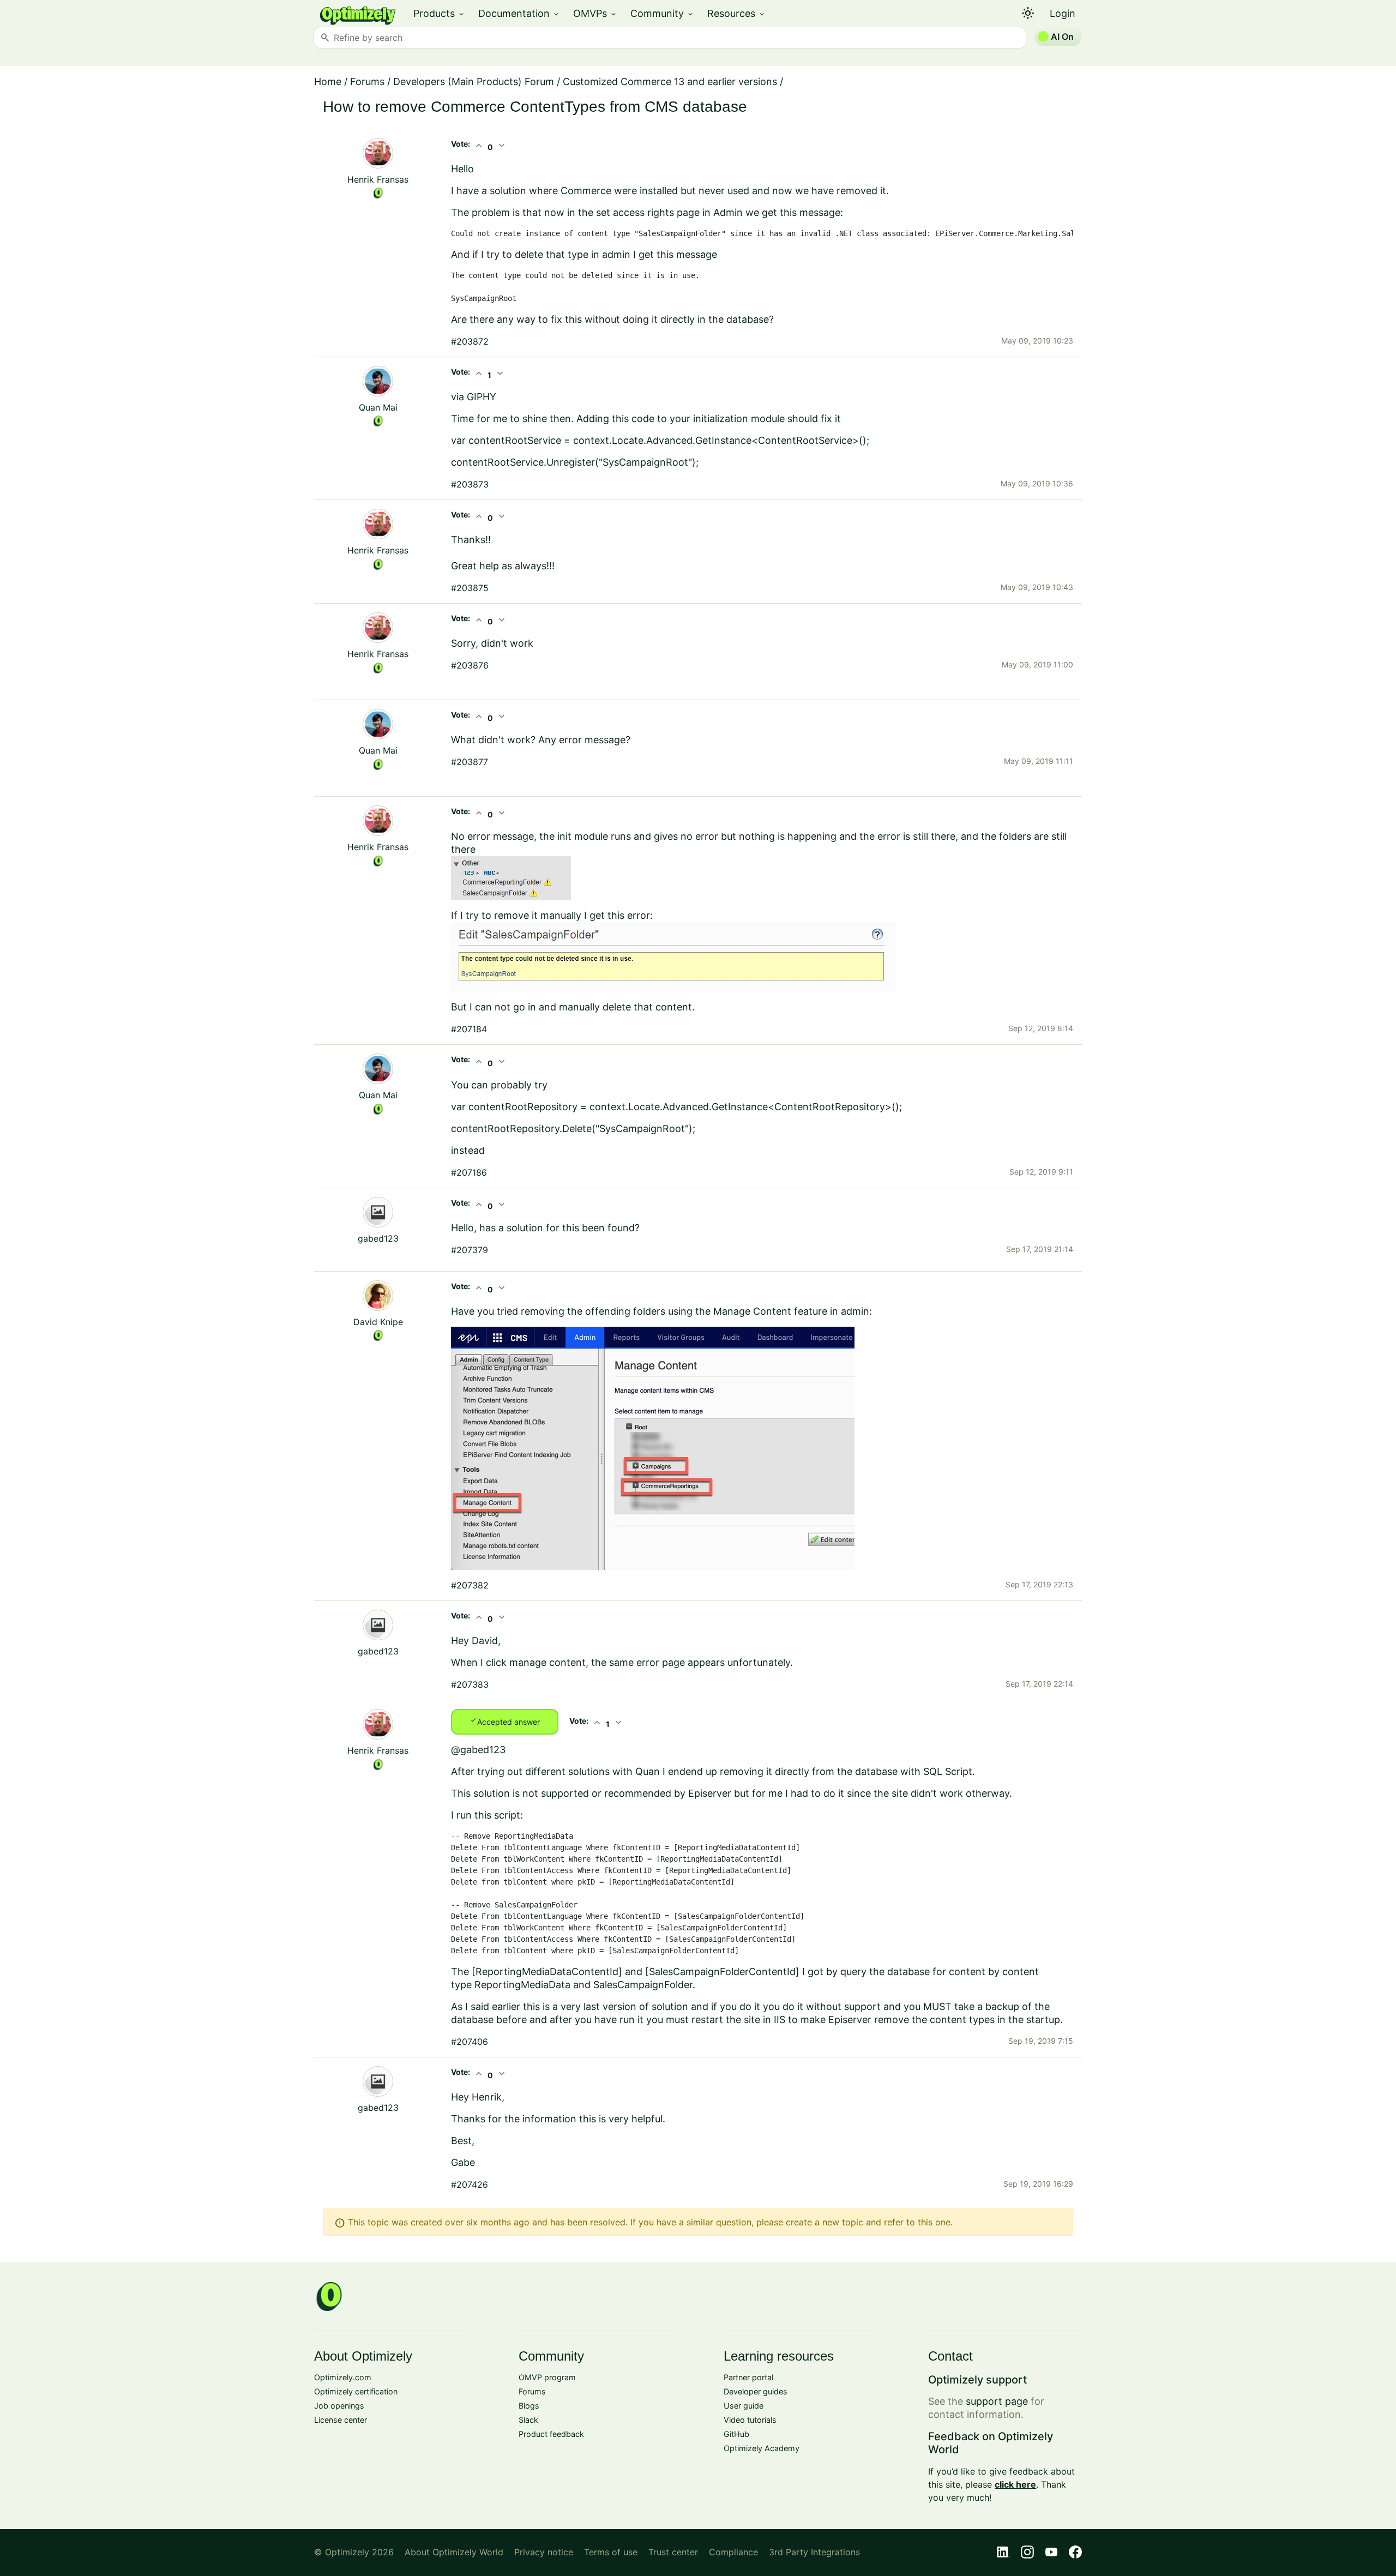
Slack (528, 2420)
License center (341, 2420)
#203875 (470, 588)
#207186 (469, 1172)
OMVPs (595, 13)
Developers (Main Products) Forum (474, 82)
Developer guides (756, 2391)
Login (1063, 13)
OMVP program (547, 2377)
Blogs (529, 2406)
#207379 (470, 1250)
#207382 (470, 1585)
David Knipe (378, 1322)
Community (662, 13)
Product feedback (551, 2434)
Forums (367, 82)
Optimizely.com (343, 2377)
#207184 (469, 1029)
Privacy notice (544, 2552)
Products (439, 13)
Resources (736, 13)
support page (997, 2401)
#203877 (470, 762)
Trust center (673, 2552)
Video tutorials (750, 2420)
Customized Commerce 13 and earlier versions (670, 82)
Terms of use (611, 2552)
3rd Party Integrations (814, 2552)
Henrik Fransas (378, 179)
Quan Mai (378, 407)
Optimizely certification (356, 2391)
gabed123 (378, 1238)
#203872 (470, 341)
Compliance (733, 2552)
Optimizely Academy (762, 2448)
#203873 (470, 484)
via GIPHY (474, 397)
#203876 (470, 665)
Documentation (519, 13)
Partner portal (748, 2377)
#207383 (470, 1684)
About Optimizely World (454, 2552)
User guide (744, 2406)
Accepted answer (505, 1721)
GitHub (736, 2434)
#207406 (470, 2042)
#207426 (470, 2184)
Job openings (339, 2406)
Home (328, 82)
